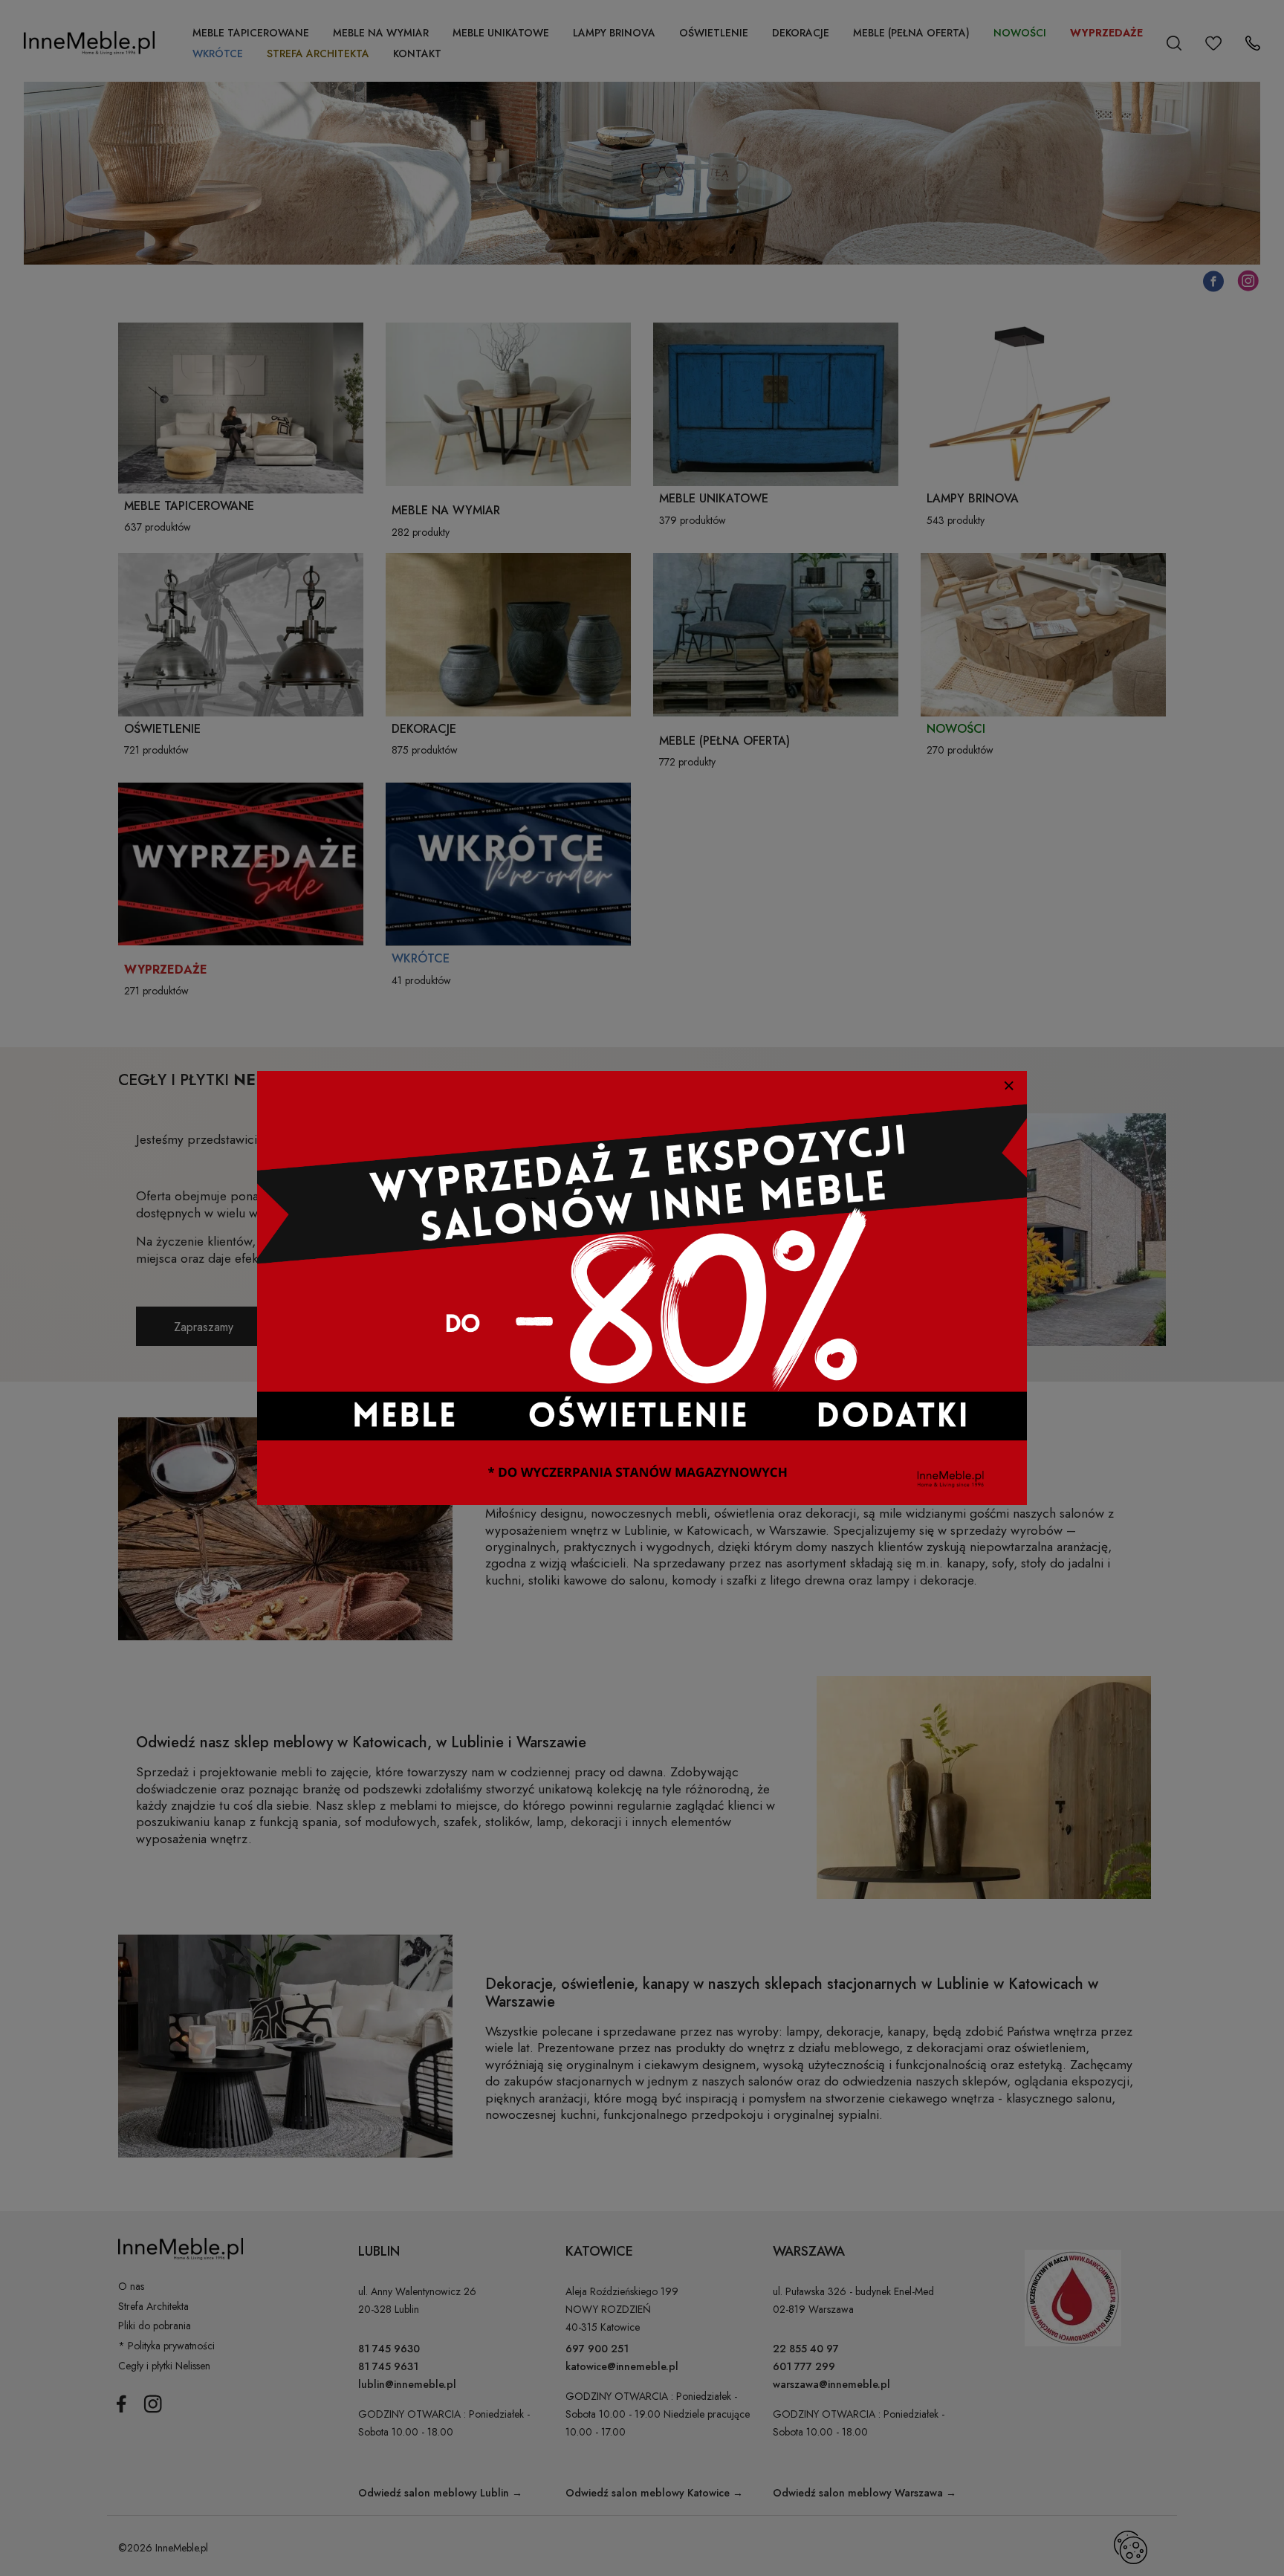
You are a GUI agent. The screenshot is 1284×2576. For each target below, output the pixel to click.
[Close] (1009, 1085)
